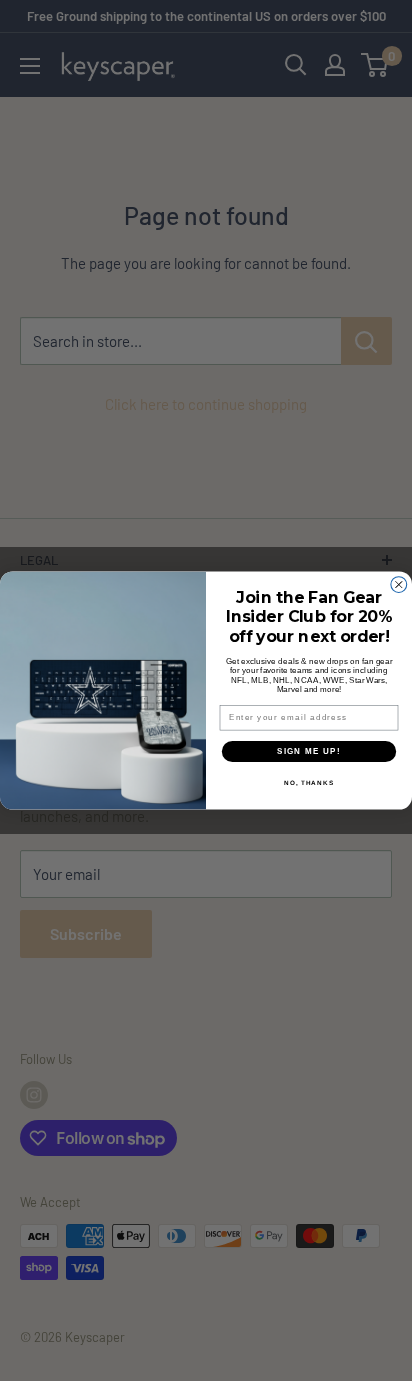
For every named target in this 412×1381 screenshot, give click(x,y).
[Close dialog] (399, 585)
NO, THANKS (309, 783)
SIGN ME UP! (309, 751)
